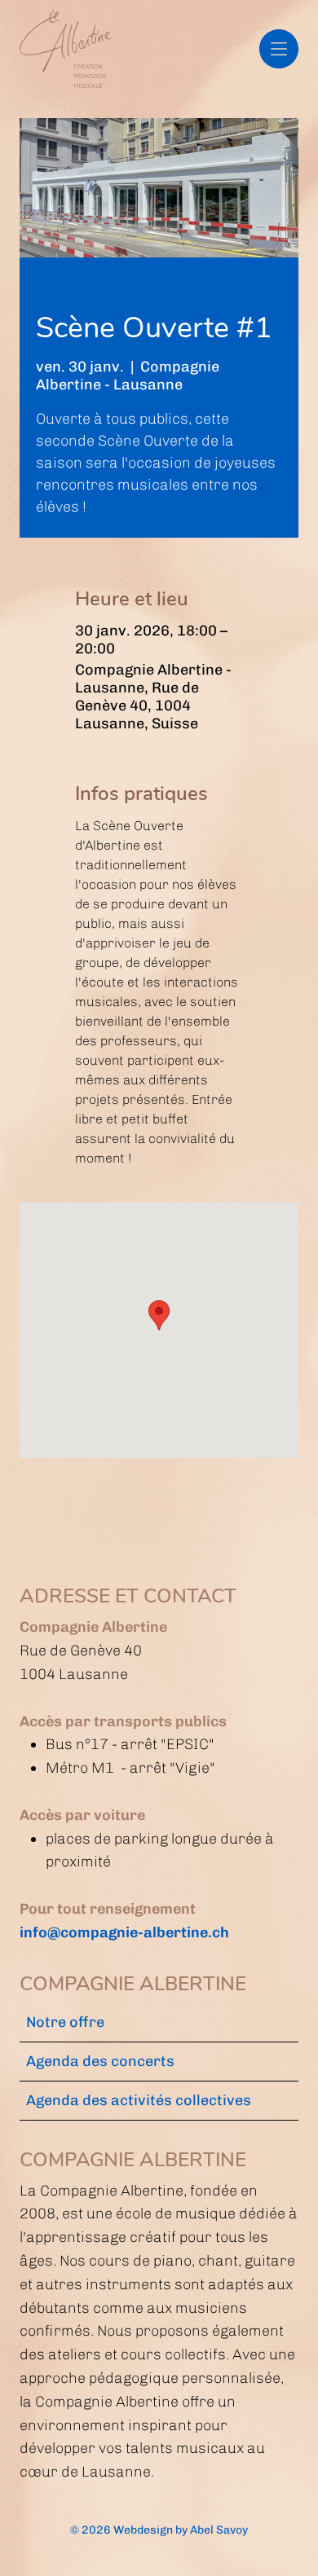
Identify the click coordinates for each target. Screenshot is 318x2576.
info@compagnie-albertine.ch (124, 1932)
